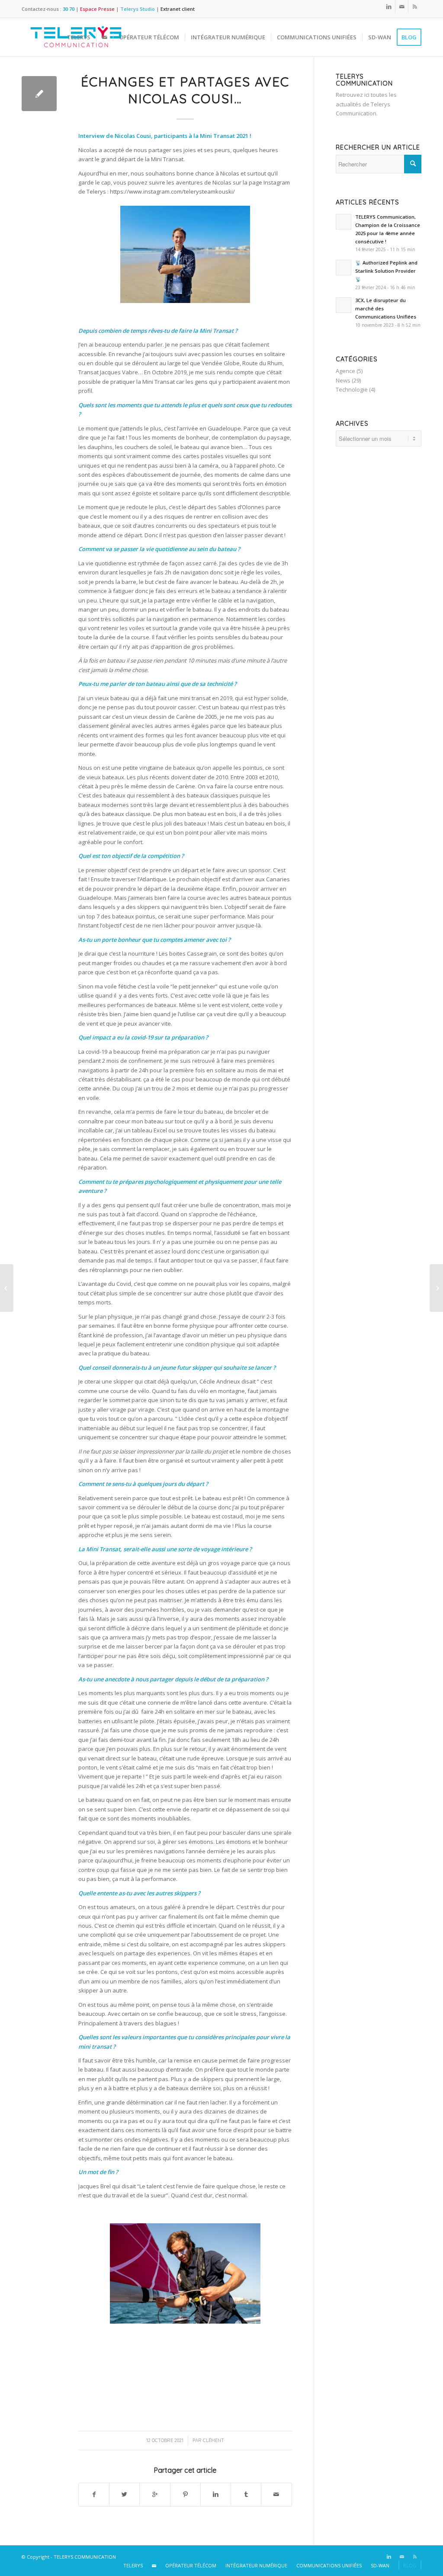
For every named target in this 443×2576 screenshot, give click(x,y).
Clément (213, 2440)
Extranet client (178, 9)
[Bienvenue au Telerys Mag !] (7, 1288)
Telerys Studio (138, 9)
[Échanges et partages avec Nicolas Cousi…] (39, 94)
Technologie (352, 389)
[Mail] (402, 6)
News (343, 380)
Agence (345, 371)
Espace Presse (97, 9)
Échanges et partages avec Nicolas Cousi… (185, 90)
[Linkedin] (389, 6)
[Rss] (415, 6)
